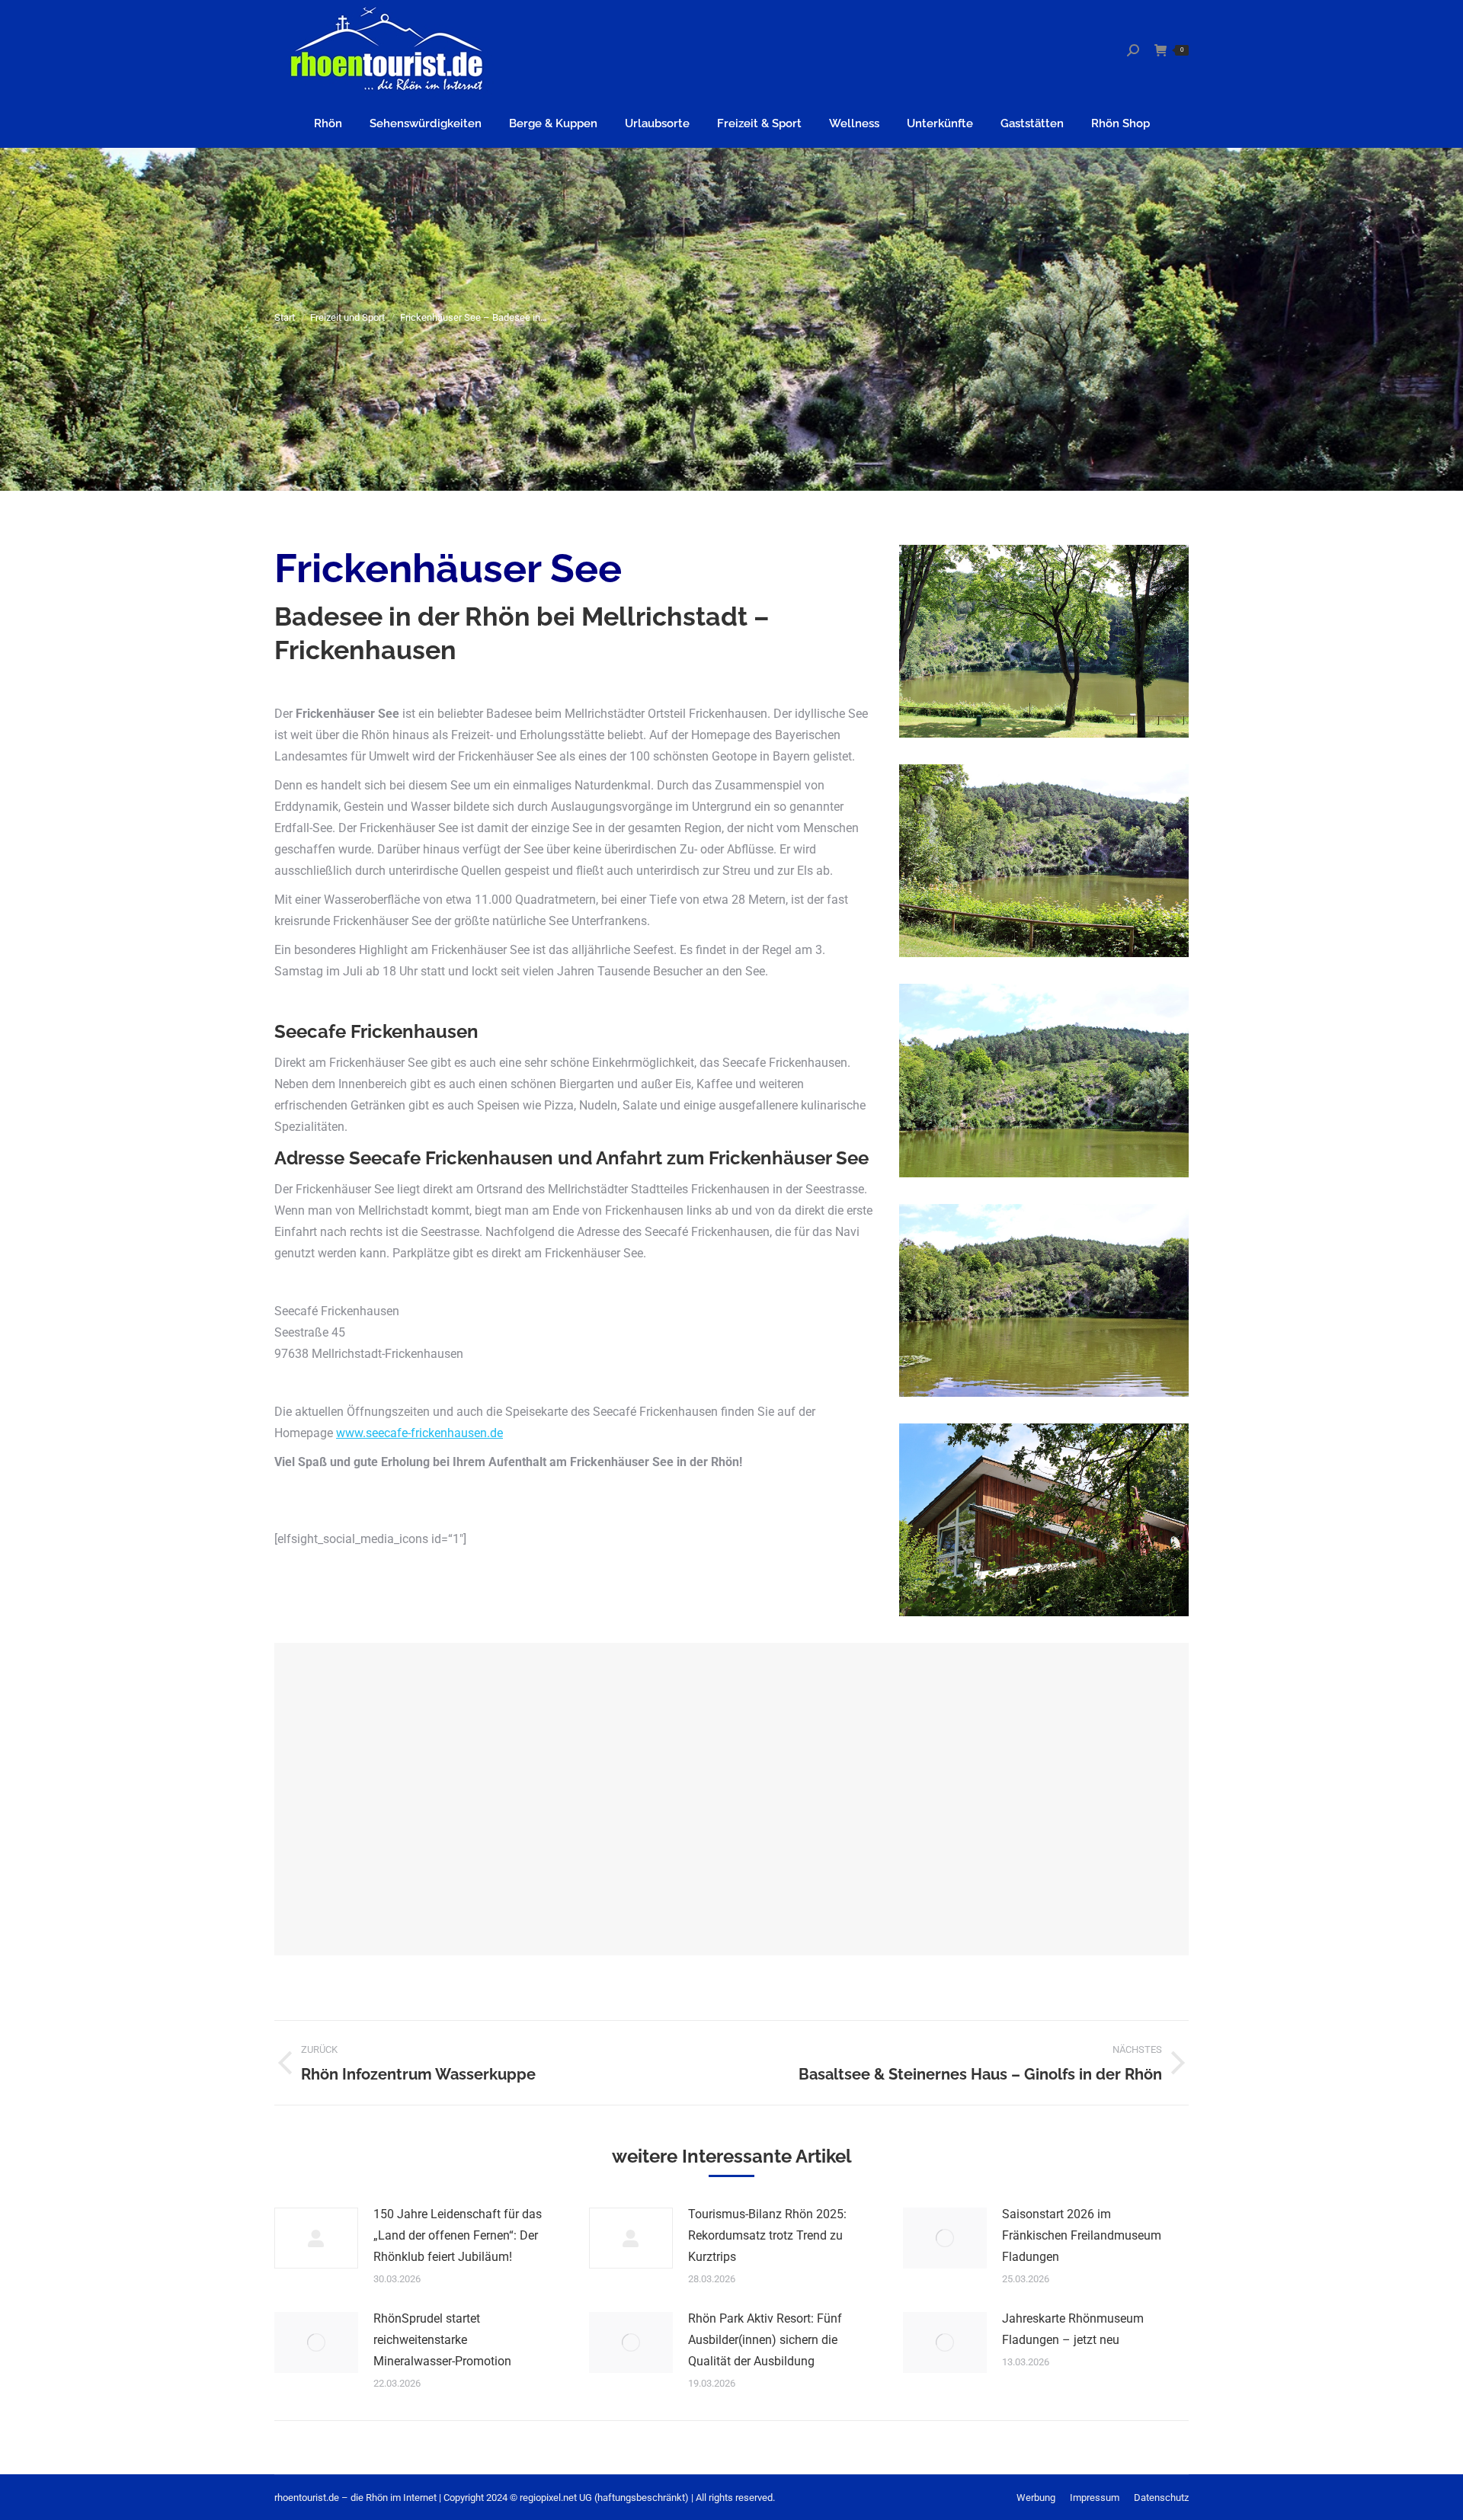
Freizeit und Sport (347, 317)
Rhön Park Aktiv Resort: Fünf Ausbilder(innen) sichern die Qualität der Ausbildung (765, 2340)
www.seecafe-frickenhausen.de (419, 1433)
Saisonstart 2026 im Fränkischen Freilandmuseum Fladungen (1082, 2235)
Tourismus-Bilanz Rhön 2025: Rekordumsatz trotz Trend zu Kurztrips (767, 2235)
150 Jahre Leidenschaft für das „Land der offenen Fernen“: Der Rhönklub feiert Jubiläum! (458, 2235)
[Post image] (316, 2238)
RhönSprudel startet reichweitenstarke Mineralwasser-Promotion (442, 2340)
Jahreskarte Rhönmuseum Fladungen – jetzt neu (1073, 2329)
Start (285, 317)
